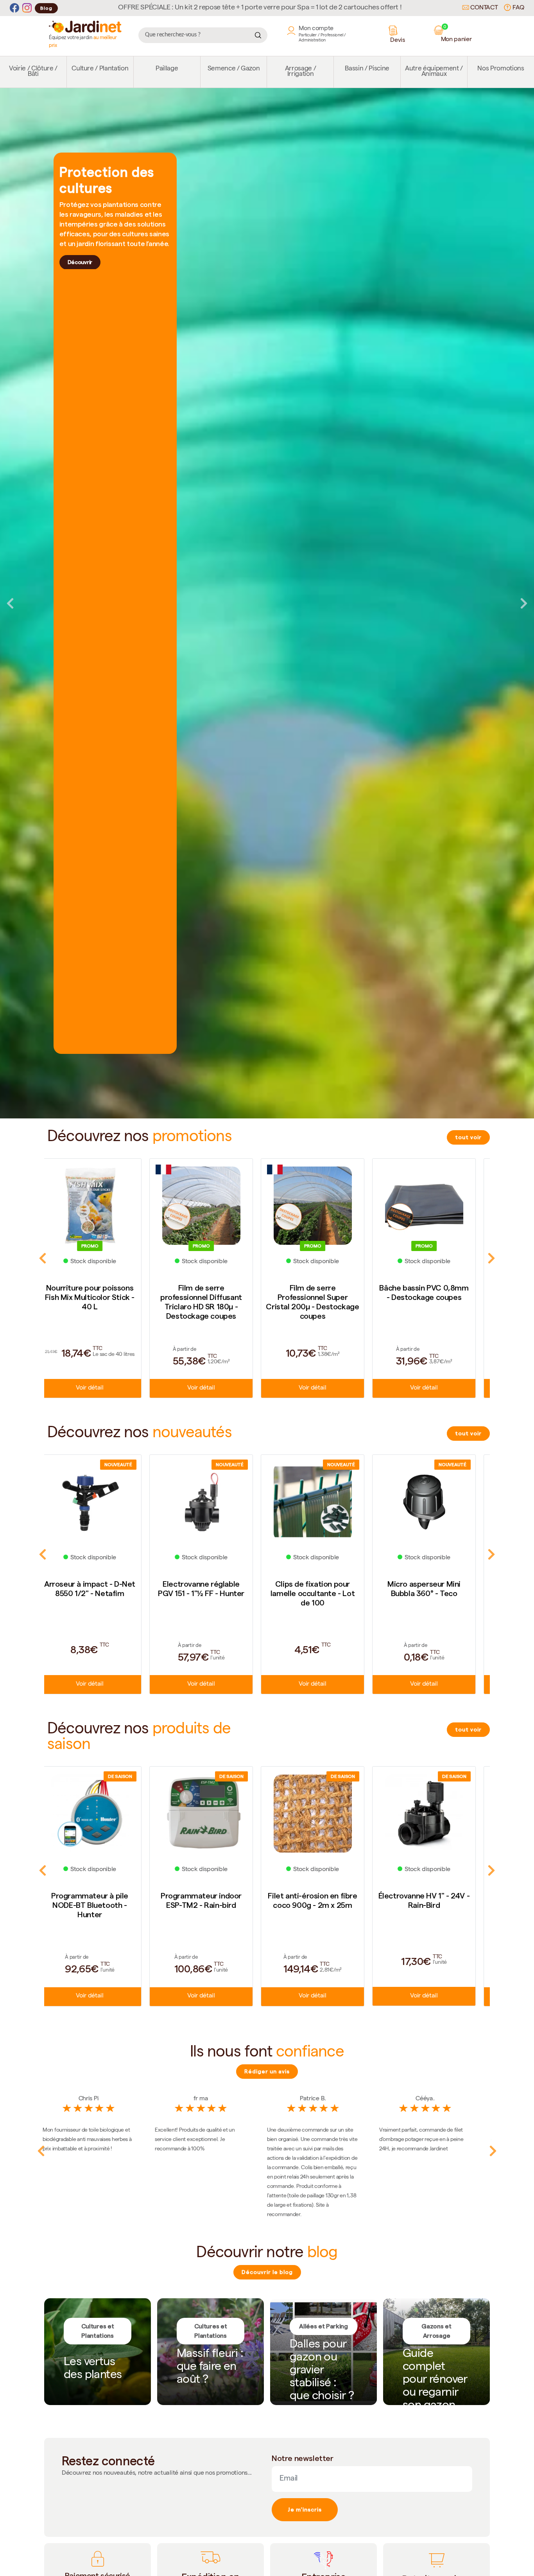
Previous (10, 603)
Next (524, 603)
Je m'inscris (305, 2509)
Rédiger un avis (267, 2071)
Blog (46, 8)
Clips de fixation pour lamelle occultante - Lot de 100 (100, 1593)
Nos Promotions (501, 69)
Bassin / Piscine (367, 69)
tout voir (468, 1137)
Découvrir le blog (267, 2272)
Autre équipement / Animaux (434, 72)
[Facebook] (14, 8)
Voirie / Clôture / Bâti (33, 72)
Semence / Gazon (234, 69)
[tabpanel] (267, 603)
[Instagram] (27, 8)
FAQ (518, 8)
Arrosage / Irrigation (301, 72)
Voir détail (100, 1388)
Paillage (167, 69)
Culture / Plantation (100, 69)
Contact (483, 8)
